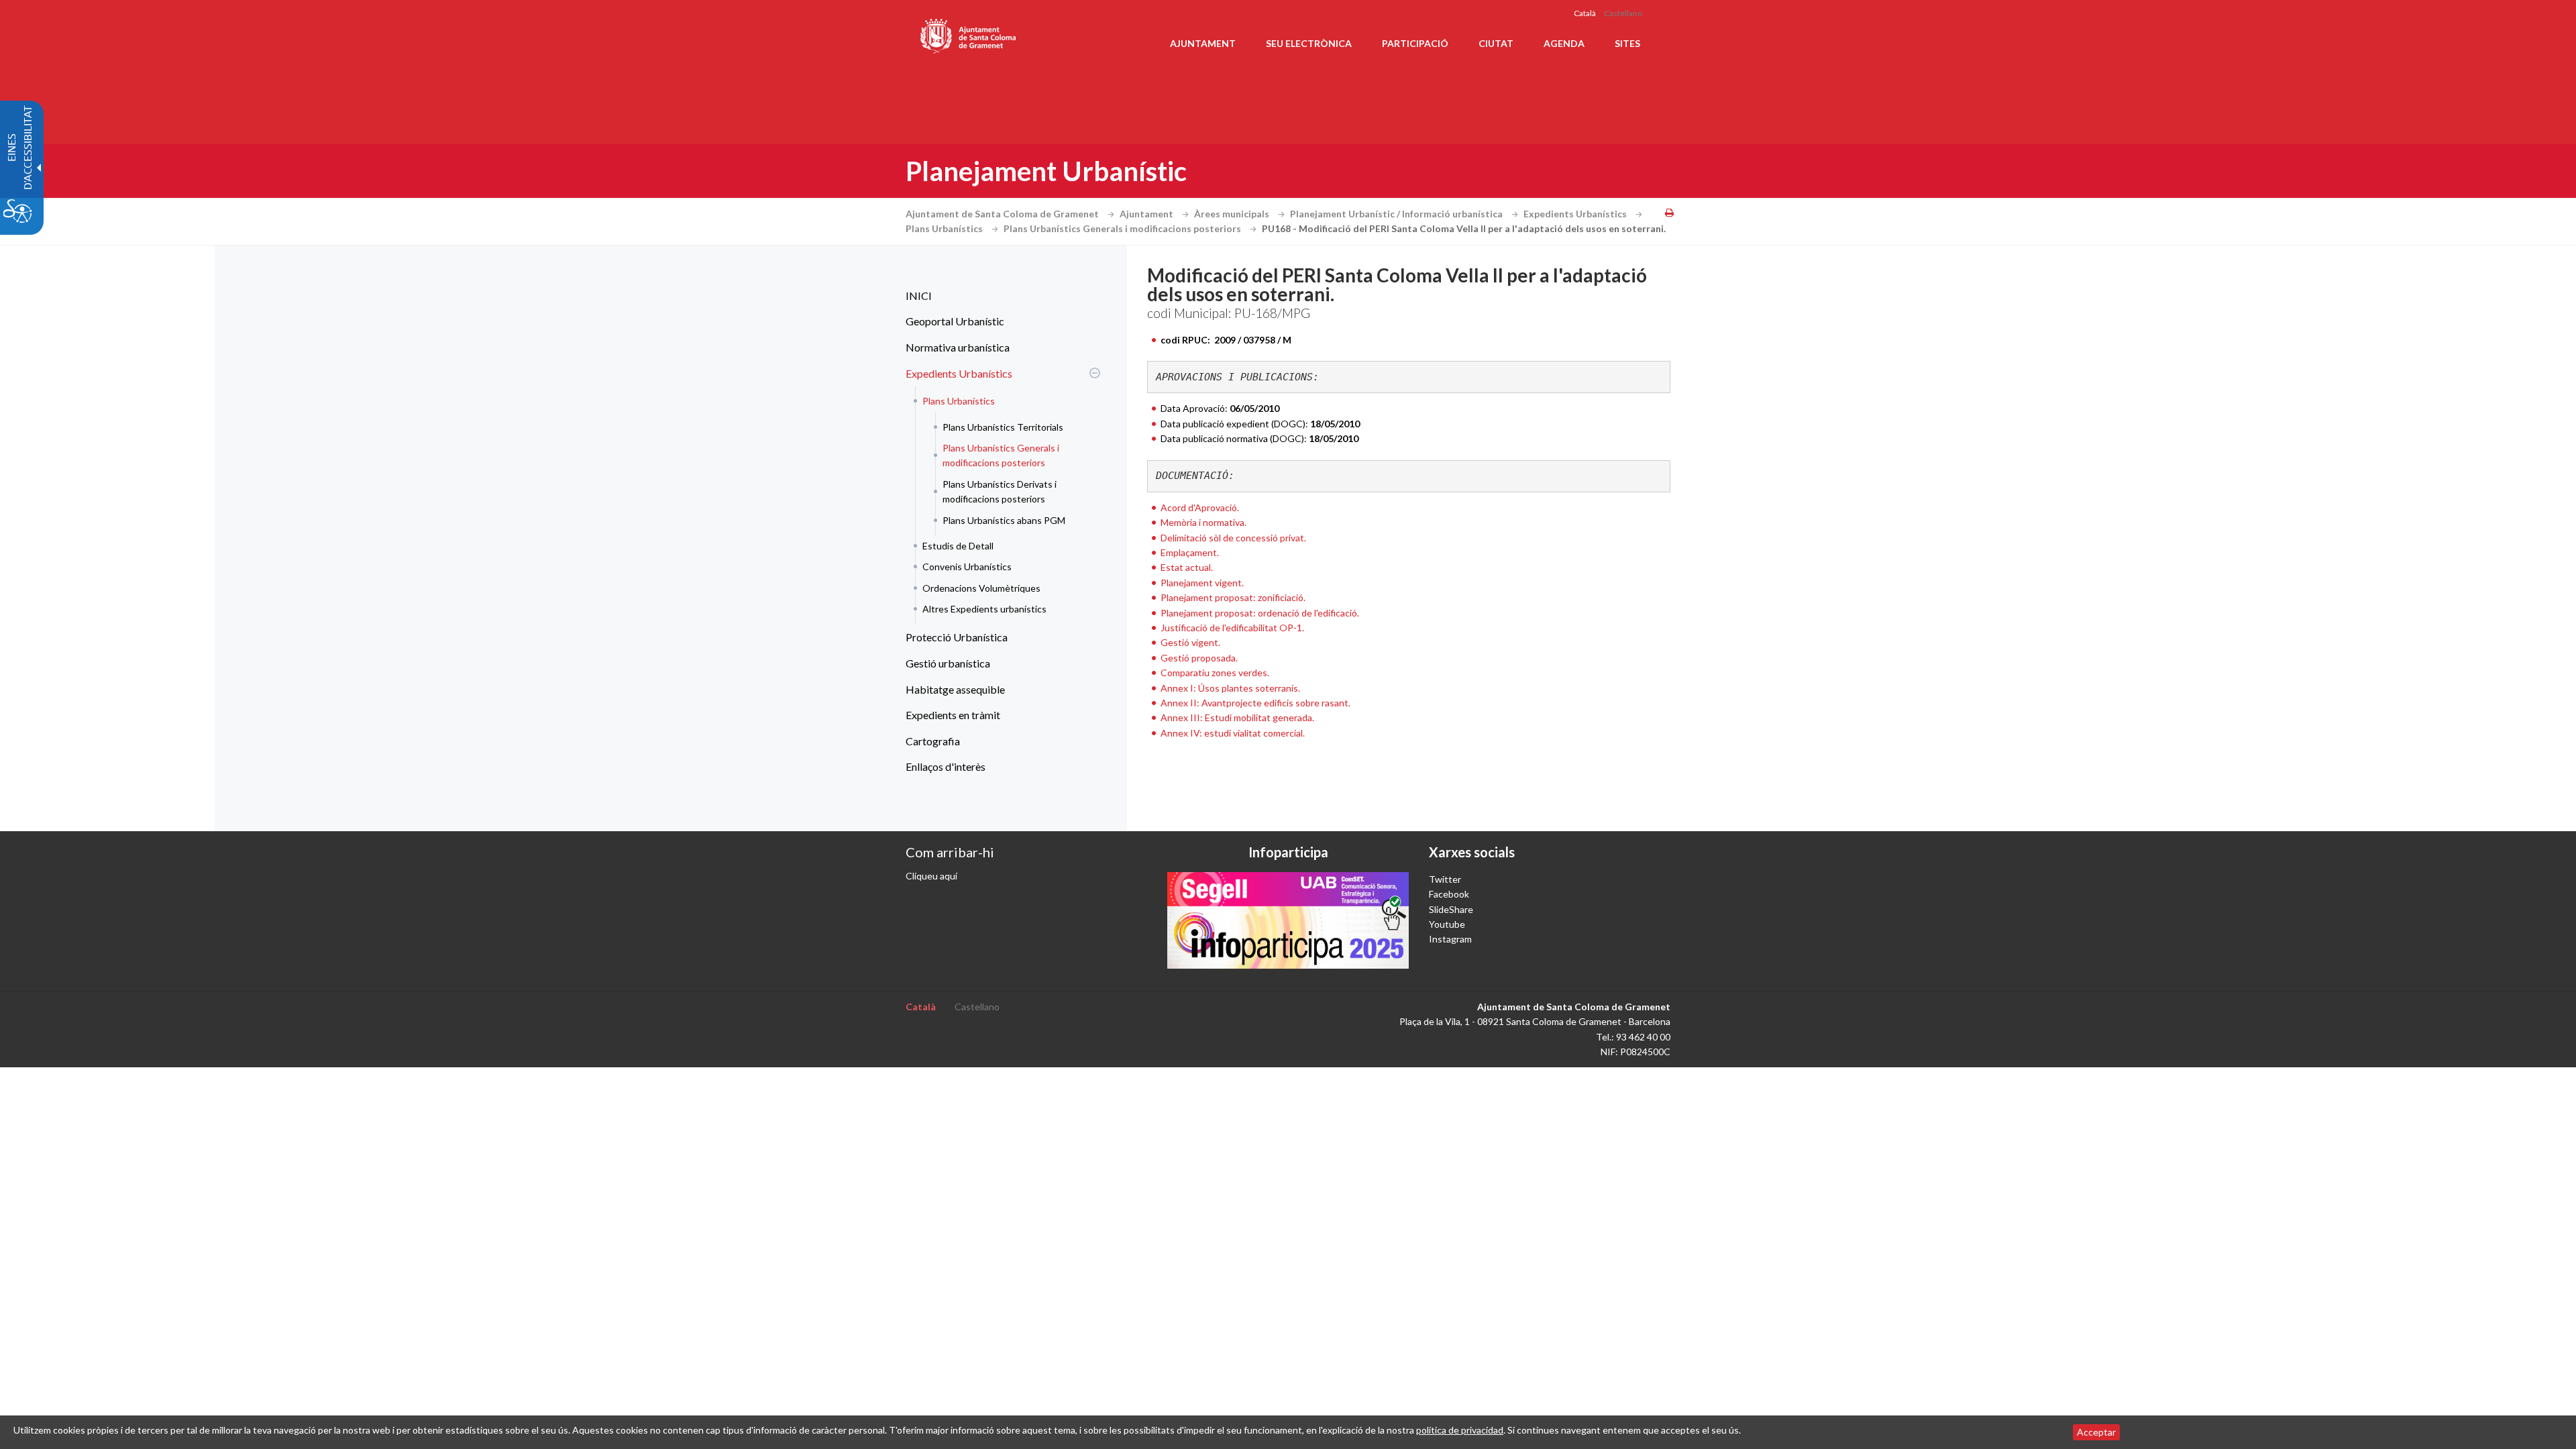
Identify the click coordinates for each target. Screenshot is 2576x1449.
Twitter (1445, 879)
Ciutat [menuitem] (1496, 43)
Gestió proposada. (1199, 658)
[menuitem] (1000, 296)
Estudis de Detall (958, 546)
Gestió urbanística (948, 663)
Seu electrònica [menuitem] (1309, 43)
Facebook (1449, 894)
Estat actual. (1187, 567)
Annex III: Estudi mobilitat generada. (1237, 717)
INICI (919, 296)
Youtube (1447, 924)
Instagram (1450, 939)
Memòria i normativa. (1203, 522)
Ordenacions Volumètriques (981, 588)
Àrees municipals (1233, 214)
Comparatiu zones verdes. (1215, 673)
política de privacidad (1460, 1430)
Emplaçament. (1190, 552)
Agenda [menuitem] (1564, 43)
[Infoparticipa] (1288, 920)
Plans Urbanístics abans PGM (1004, 520)
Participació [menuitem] (1415, 43)
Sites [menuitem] (1627, 43)
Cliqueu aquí (931, 876)
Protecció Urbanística (957, 637)
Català (1585, 13)
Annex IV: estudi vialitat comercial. (1233, 733)
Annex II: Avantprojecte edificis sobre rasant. (1255, 703)
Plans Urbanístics (945, 228)
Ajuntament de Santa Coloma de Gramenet (1003, 214)
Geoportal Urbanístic (955, 321)
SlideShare (1451, 909)
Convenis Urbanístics (967, 567)
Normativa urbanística (958, 347)
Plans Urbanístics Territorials (1003, 427)
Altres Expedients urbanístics (984, 609)
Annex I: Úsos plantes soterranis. (1230, 688)
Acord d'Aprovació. (1200, 507)
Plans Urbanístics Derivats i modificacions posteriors (1000, 491)
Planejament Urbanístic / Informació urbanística (1397, 214)
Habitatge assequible (955, 689)
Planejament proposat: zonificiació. (1233, 597)
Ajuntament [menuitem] (1203, 43)
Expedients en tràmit (953, 715)
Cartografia (933, 741)
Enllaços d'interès (946, 766)
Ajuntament (1147, 214)
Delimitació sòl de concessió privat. (1233, 538)
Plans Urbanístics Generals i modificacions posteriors (1123, 228)
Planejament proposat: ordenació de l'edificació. (1260, 613)
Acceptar (2096, 1432)
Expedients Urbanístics (1576, 214)
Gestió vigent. (1190, 642)
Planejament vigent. (1202, 583)
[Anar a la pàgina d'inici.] (969, 34)
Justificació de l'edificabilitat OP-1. (1232, 628)
